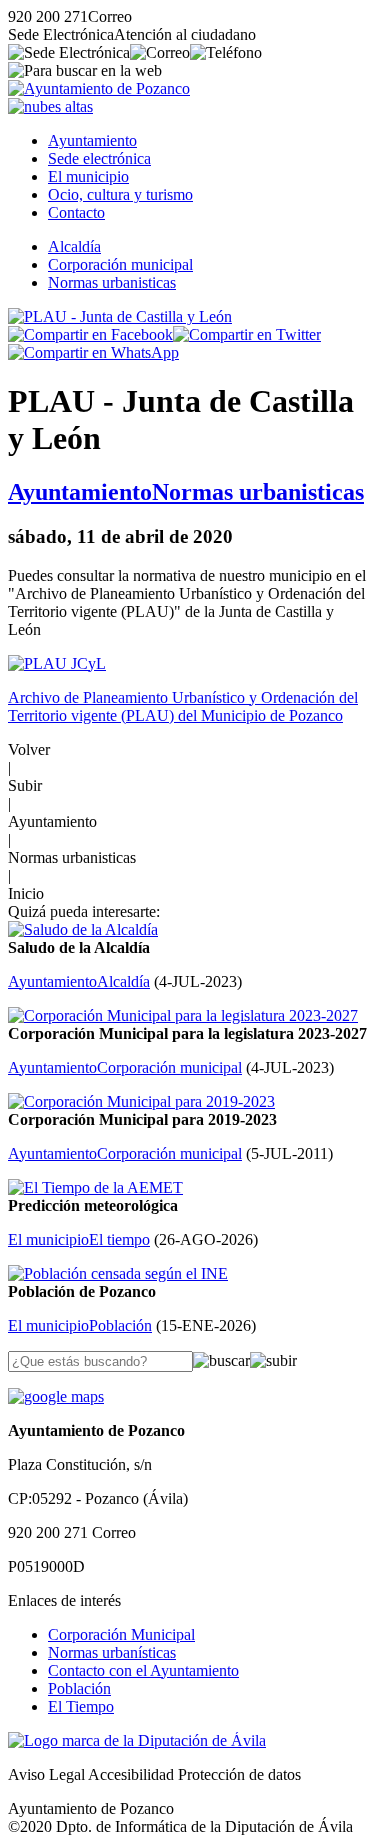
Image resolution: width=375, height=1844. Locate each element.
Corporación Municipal (121, 1634)
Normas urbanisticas (112, 282)
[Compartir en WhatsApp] (93, 352)
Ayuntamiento (92, 140)
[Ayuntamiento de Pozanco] (99, 88)
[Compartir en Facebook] (90, 334)
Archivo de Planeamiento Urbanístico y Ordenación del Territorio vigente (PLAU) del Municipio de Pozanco (183, 706)
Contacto (76, 212)
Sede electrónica (99, 158)
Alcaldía (74, 246)
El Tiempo (81, 1706)
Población (79, 1688)
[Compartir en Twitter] (247, 334)
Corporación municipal (120, 264)
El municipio (88, 176)
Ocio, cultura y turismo (120, 194)
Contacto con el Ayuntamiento (143, 1670)
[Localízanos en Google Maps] (56, 1396)
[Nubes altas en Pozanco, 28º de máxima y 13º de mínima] (50, 106)
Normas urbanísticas (112, 1652)
